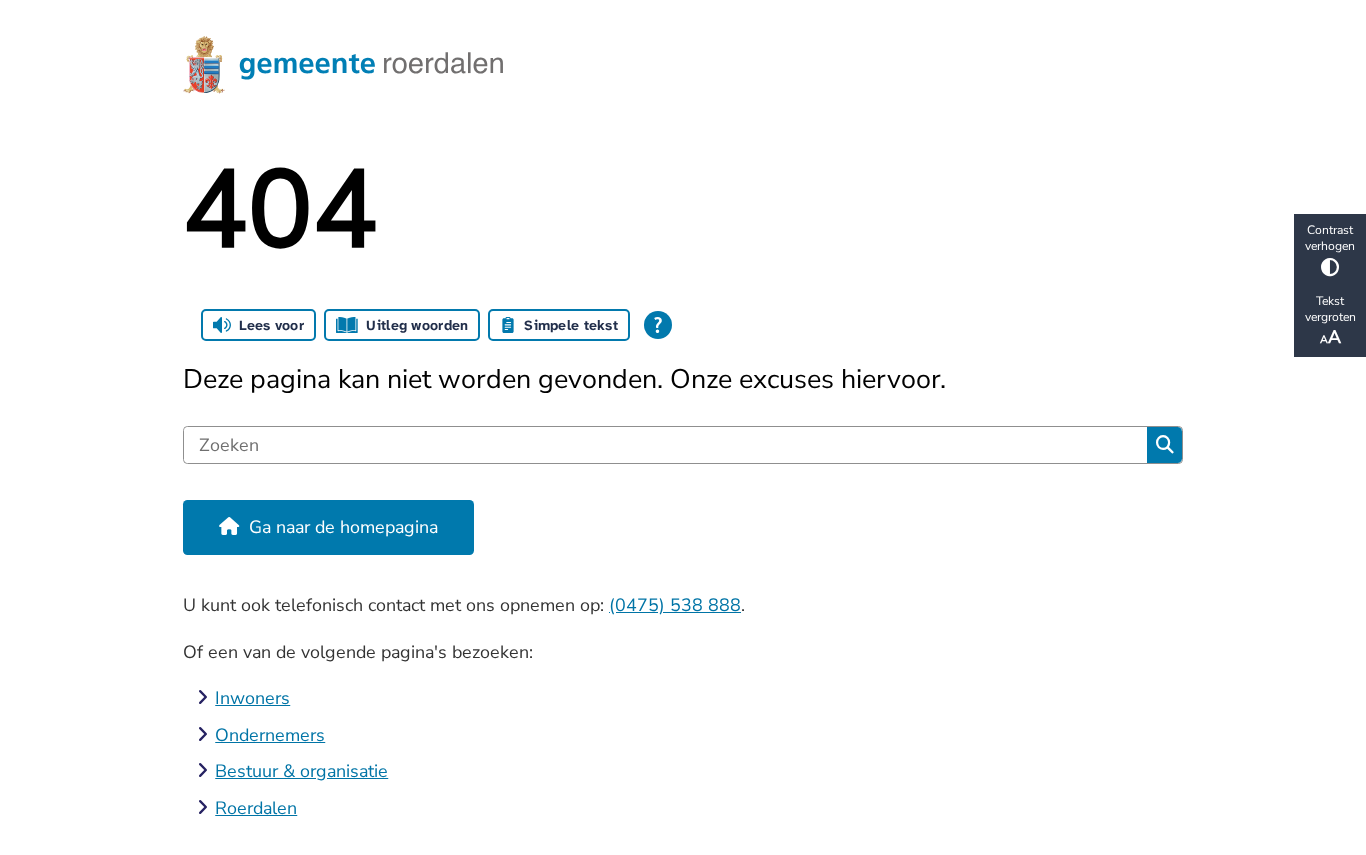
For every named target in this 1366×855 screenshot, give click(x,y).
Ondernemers (270, 735)
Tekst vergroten (1330, 309)
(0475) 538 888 (675, 605)
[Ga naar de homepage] (674, 65)
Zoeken (1164, 445)
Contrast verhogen (1330, 238)
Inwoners (252, 698)
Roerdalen (256, 808)
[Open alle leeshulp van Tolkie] (658, 325)
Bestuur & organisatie (301, 771)
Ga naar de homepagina (343, 527)
